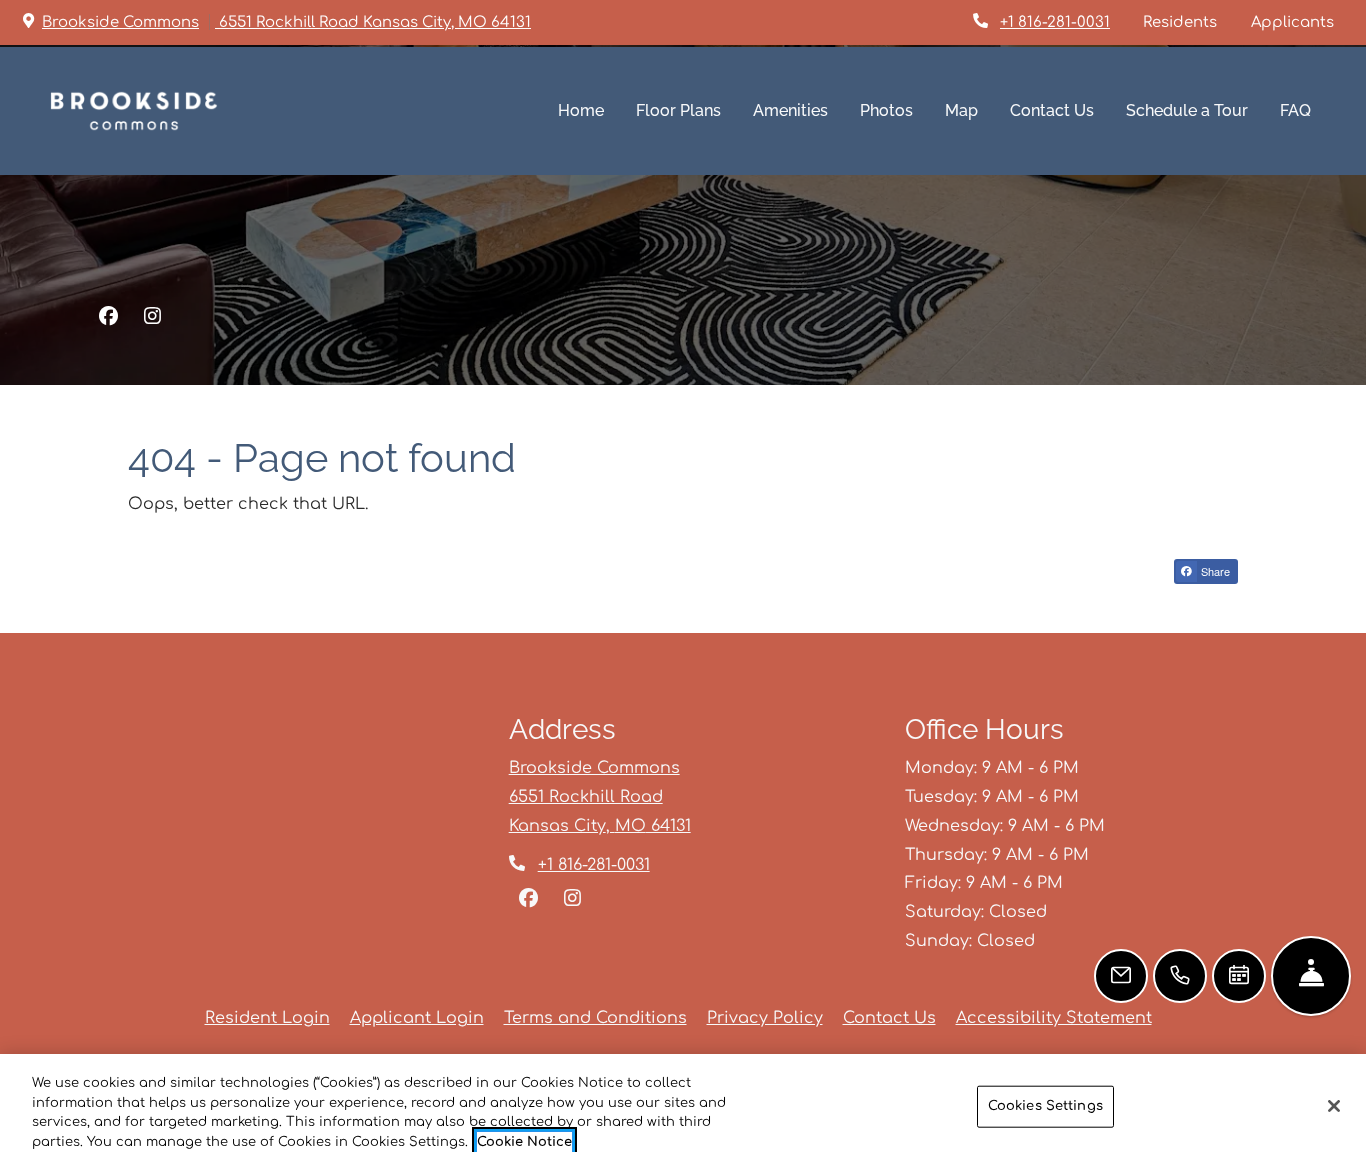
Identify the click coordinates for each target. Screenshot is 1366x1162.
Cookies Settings (1045, 1106)
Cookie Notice (524, 1141)
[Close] (1334, 1106)
